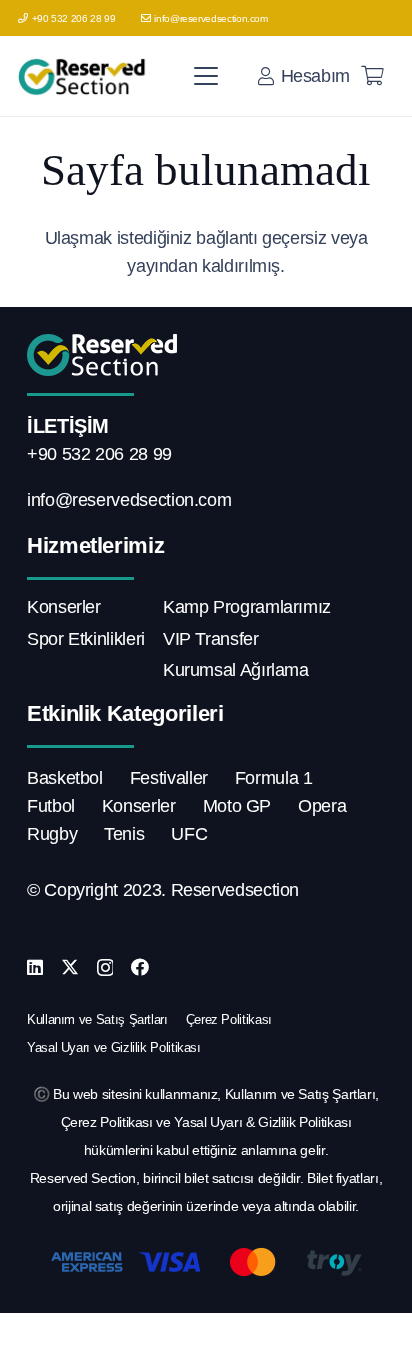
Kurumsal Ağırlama (236, 670)
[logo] (84, 76)
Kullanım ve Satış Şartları (97, 1019)
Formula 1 (274, 778)
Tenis (124, 834)
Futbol (51, 806)
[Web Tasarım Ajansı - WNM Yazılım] (206, 1336)
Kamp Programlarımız (247, 607)
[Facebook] (140, 967)
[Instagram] (105, 968)
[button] (206, 76)
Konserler (64, 607)
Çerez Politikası (229, 1019)
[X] (70, 967)
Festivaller (169, 778)
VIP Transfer (211, 639)
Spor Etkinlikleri (86, 639)
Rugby (52, 834)
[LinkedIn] (35, 967)
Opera (322, 806)
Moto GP (237, 806)
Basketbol (65, 778)
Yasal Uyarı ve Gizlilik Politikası (114, 1047)
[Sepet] (372, 76)
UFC (189, 834)
